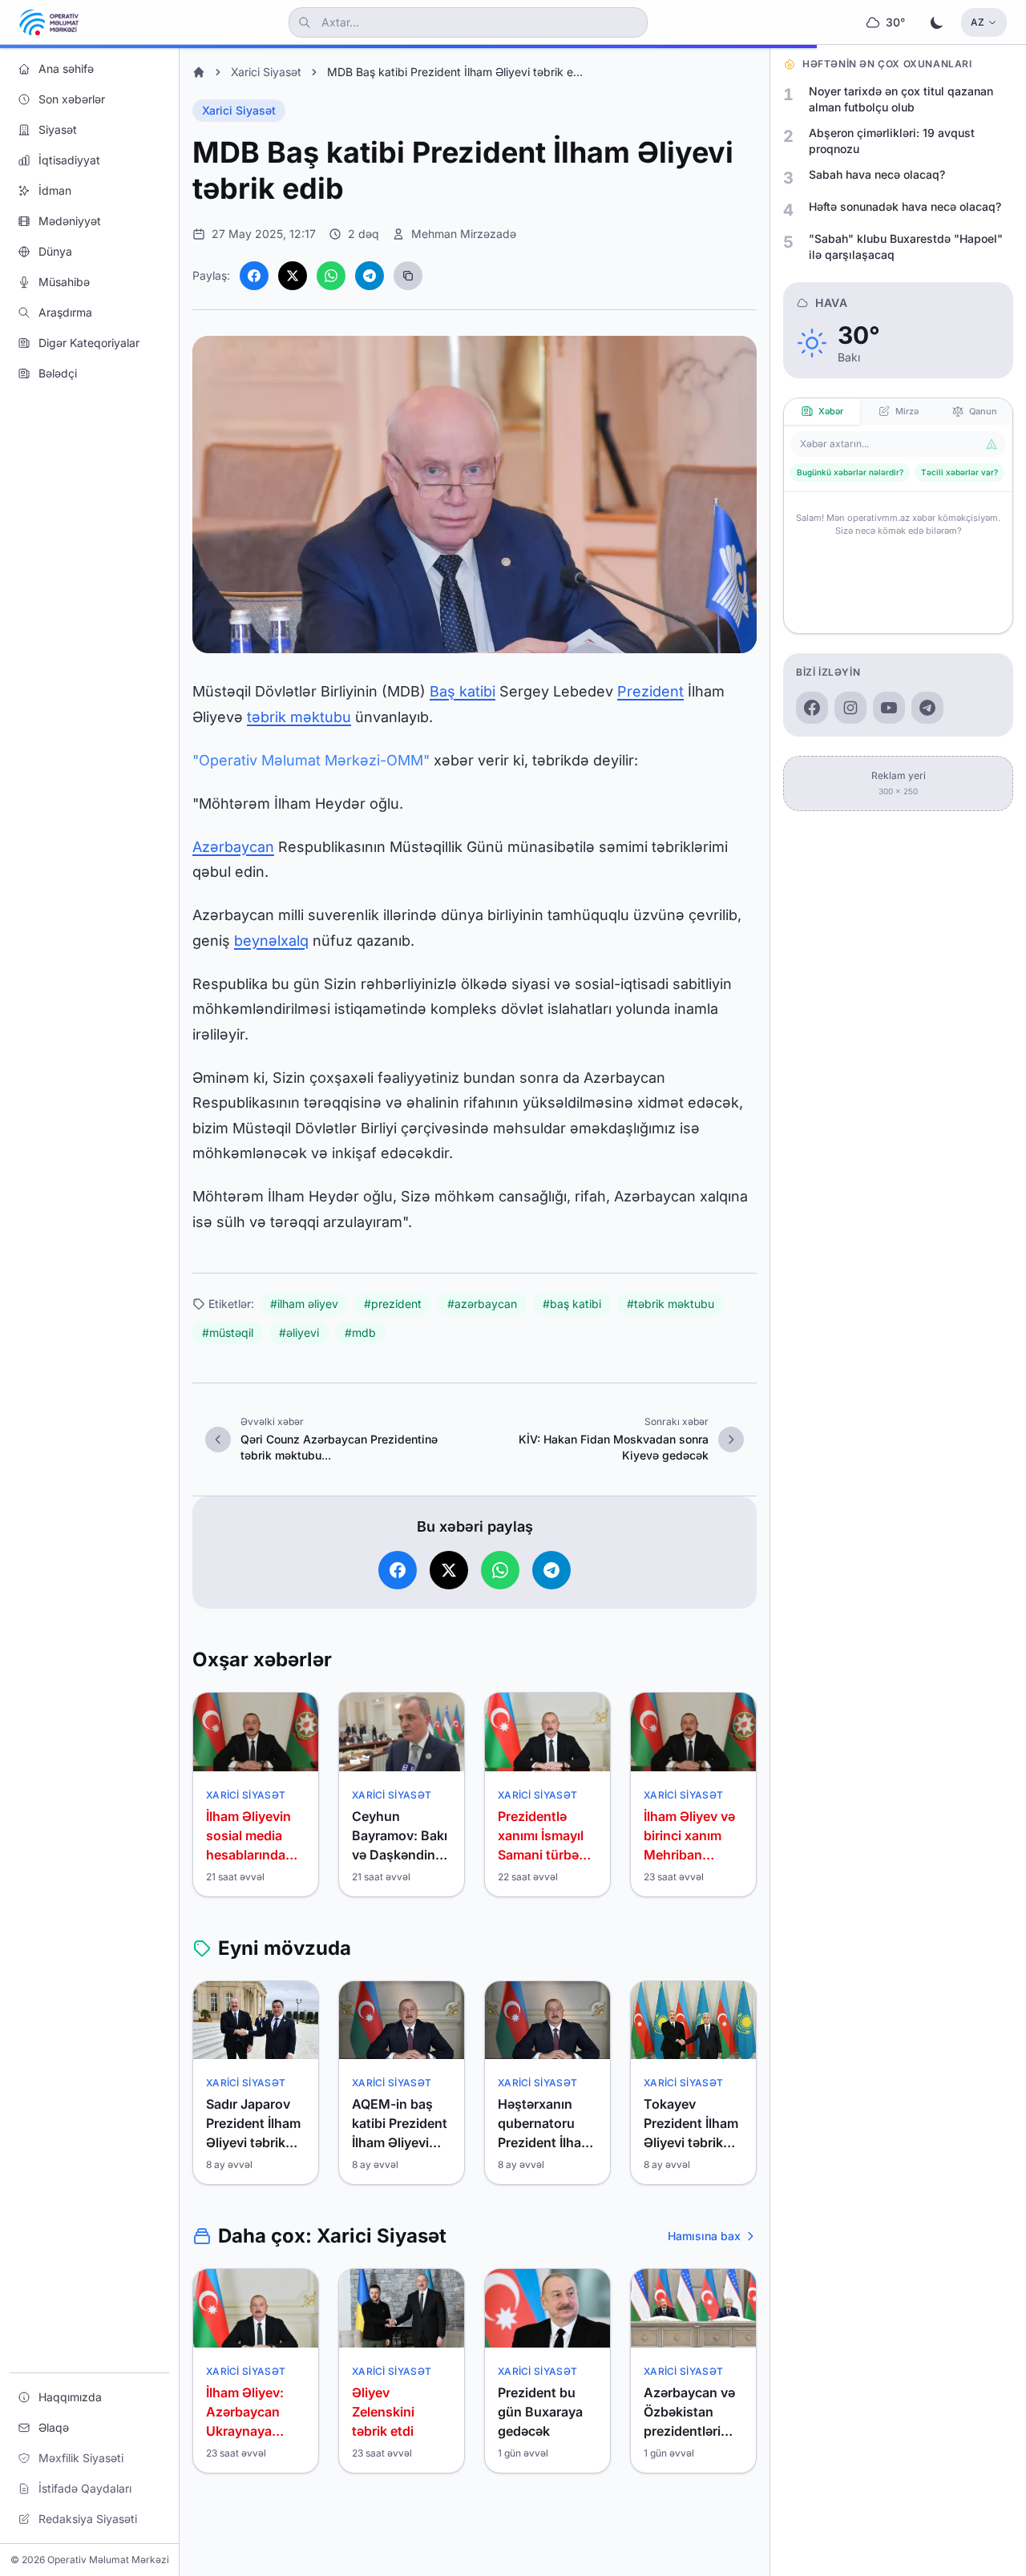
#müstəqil (228, 1332)
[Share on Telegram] (370, 276)
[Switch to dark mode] (937, 22)
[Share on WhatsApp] (331, 276)
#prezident (393, 1304)
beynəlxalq (271, 941)
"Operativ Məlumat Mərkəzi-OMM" (311, 760)
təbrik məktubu (299, 717)
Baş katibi (463, 691)
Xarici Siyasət (266, 72)
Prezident (650, 691)
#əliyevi (299, 1332)
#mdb (360, 1332)
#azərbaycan (482, 1304)
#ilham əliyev (304, 1304)
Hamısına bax (704, 2236)
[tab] (822, 412)
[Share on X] (293, 276)
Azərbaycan (233, 847)
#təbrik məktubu (671, 1304)
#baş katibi (572, 1304)
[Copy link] (408, 276)
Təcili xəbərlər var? (959, 472)
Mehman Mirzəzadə (464, 234)
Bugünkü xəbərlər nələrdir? (850, 472)
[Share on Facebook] (254, 276)
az (978, 22)
